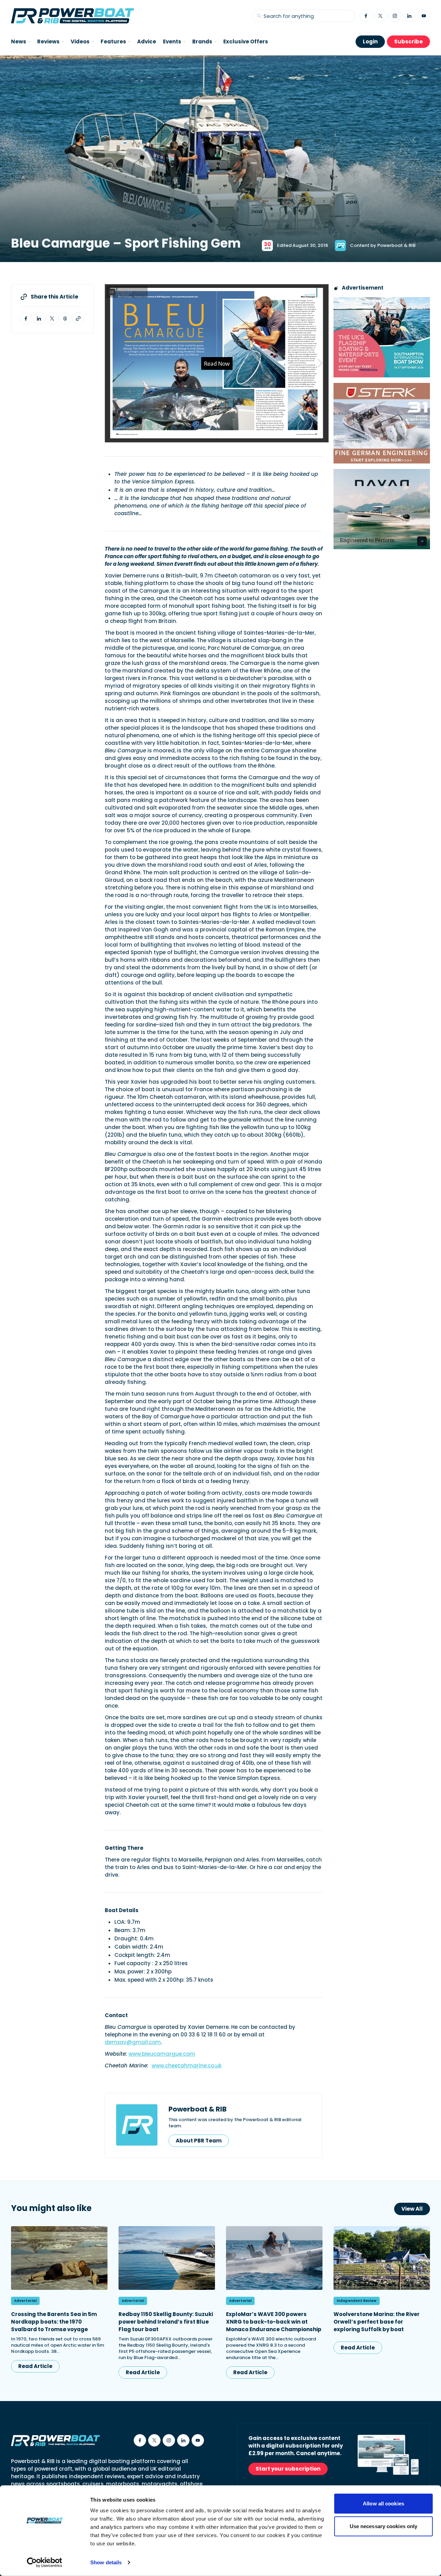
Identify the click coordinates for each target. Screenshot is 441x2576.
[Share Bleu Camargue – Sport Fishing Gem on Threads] (65, 319)
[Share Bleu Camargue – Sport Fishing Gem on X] (52, 319)
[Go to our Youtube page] (424, 16)
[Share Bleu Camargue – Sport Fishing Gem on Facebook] (26, 319)
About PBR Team (199, 2141)
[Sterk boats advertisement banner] (382, 423)
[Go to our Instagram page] (395, 16)
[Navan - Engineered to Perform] (382, 509)
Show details (106, 2562)
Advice (147, 41)
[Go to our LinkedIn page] (409, 16)
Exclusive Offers (246, 41)
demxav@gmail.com (133, 2042)
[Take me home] (73, 16)
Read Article (35, 2366)
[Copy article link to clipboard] (78, 319)
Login (370, 41)
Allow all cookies (383, 2504)
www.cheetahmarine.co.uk (187, 2066)
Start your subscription (288, 2469)
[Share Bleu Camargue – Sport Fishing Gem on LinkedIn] (39, 319)
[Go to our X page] (380, 16)
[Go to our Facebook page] (366, 16)
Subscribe (408, 41)
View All (412, 2209)
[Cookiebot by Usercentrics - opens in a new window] (45, 2563)
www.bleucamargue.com (162, 2054)
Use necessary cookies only (384, 2526)
